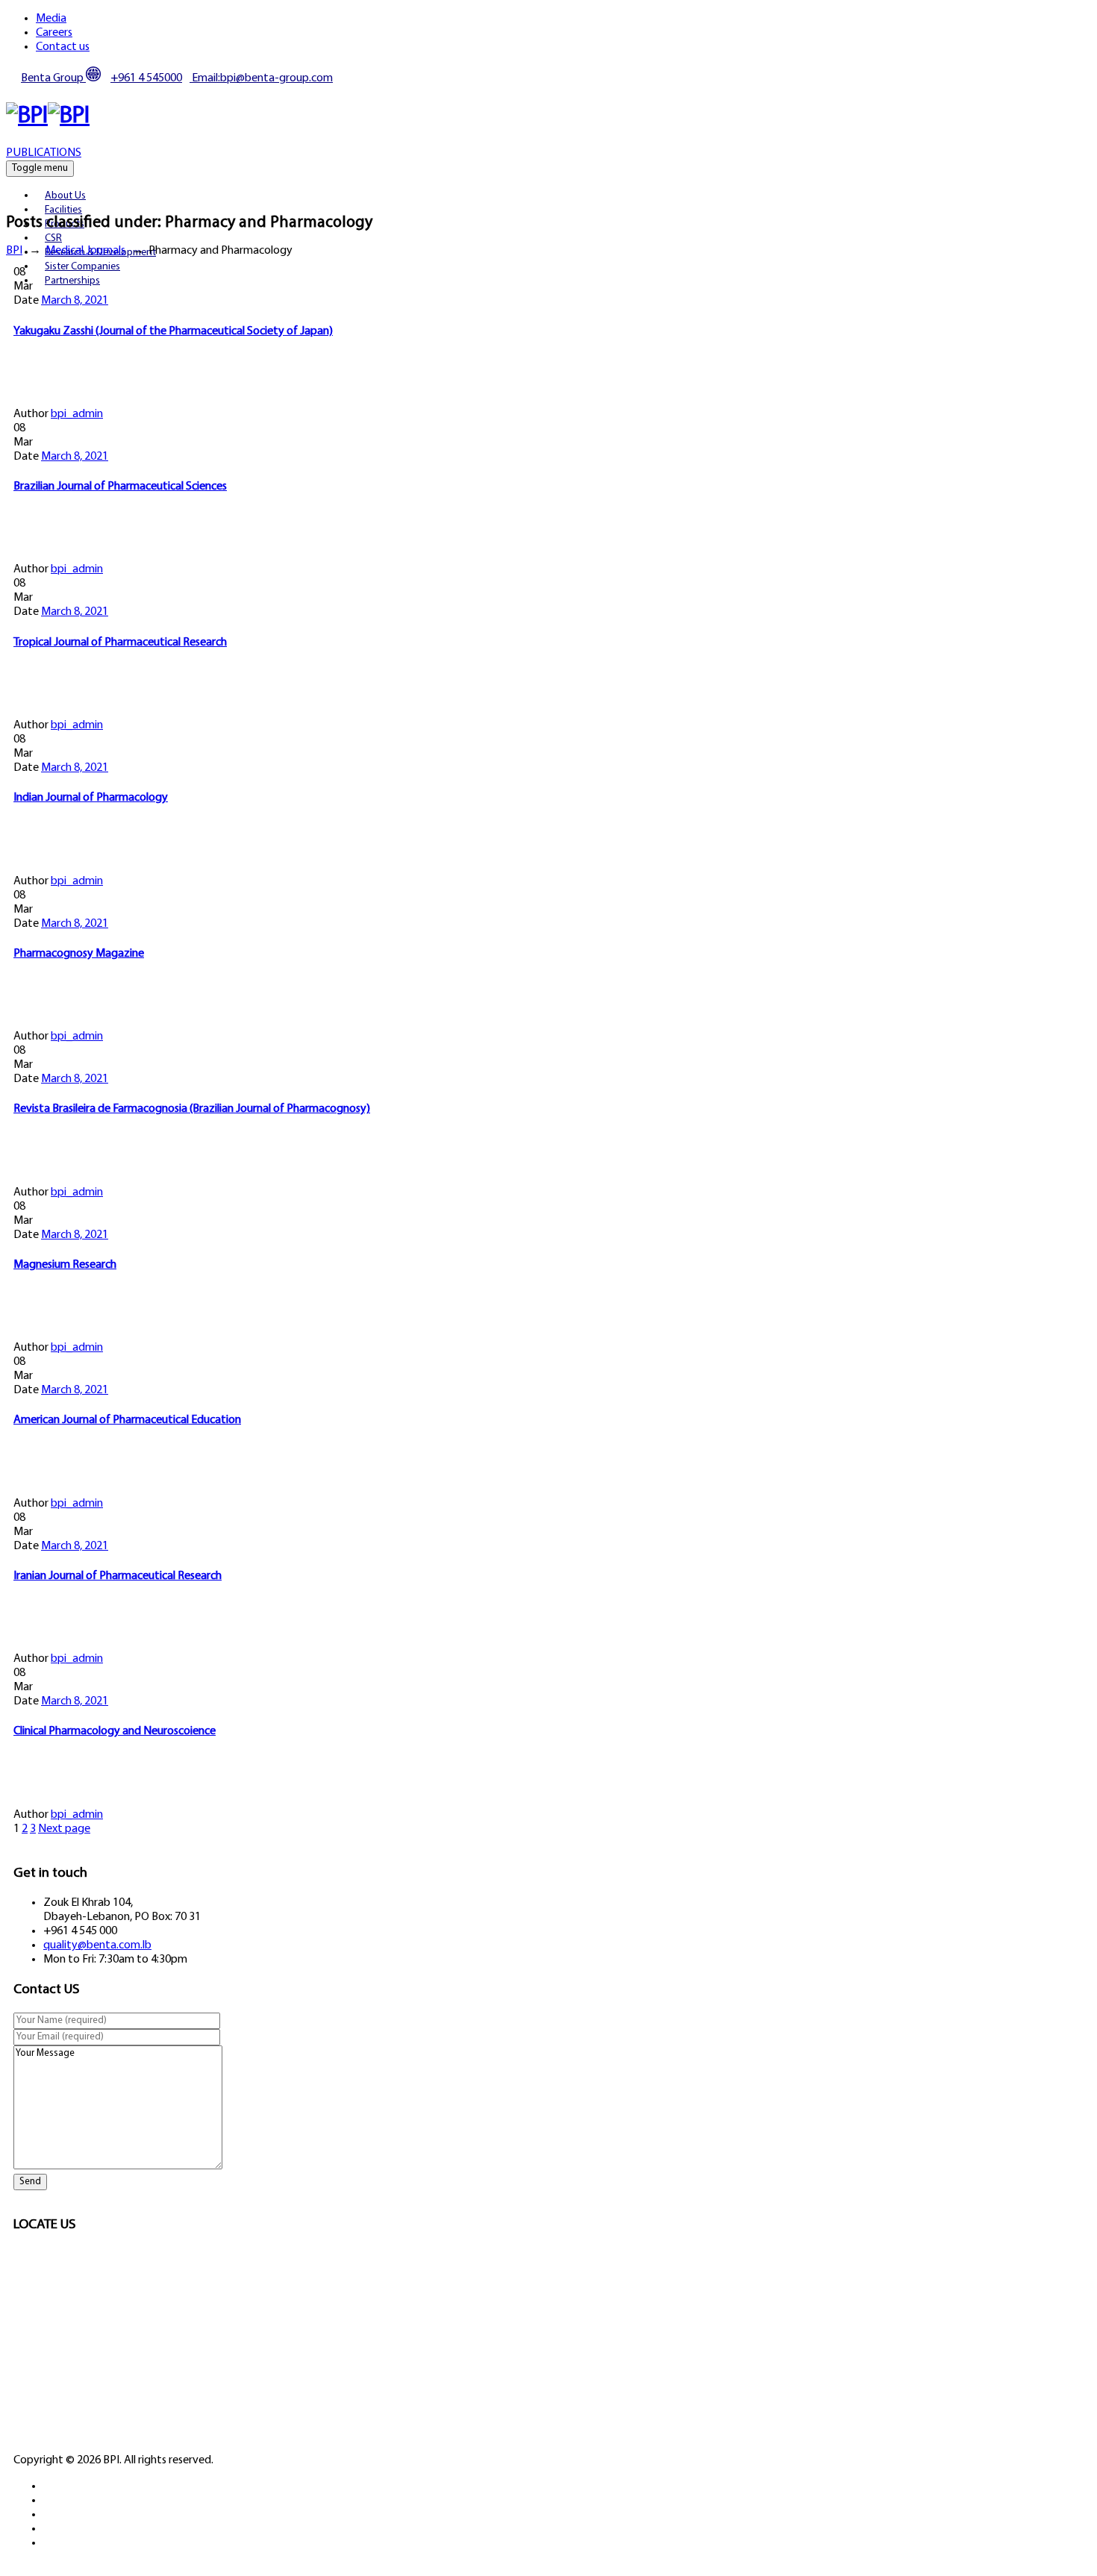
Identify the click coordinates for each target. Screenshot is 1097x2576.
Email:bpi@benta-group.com (261, 78)
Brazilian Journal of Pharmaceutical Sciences (120, 487)
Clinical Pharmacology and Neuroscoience (115, 1731)
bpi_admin (77, 414)
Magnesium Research (65, 1265)
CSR (53, 238)
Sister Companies (82, 267)
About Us (65, 196)
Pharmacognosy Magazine (79, 954)
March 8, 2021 (75, 301)
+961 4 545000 (146, 78)
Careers (54, 33)
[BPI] (48, 116)
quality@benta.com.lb (97, 1945)
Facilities (63, 210)
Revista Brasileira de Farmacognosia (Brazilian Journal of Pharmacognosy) (192, 1109)
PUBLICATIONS (44, 153)
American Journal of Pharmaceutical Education (127, 1420)
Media (51, 19)
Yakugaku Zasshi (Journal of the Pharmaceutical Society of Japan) (173, 331)
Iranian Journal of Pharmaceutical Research (118, 1576)
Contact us (63, 47)
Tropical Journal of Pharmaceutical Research (120, 643)
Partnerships (72, 281)
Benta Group (53, 78)
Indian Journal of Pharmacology (91, 798)
